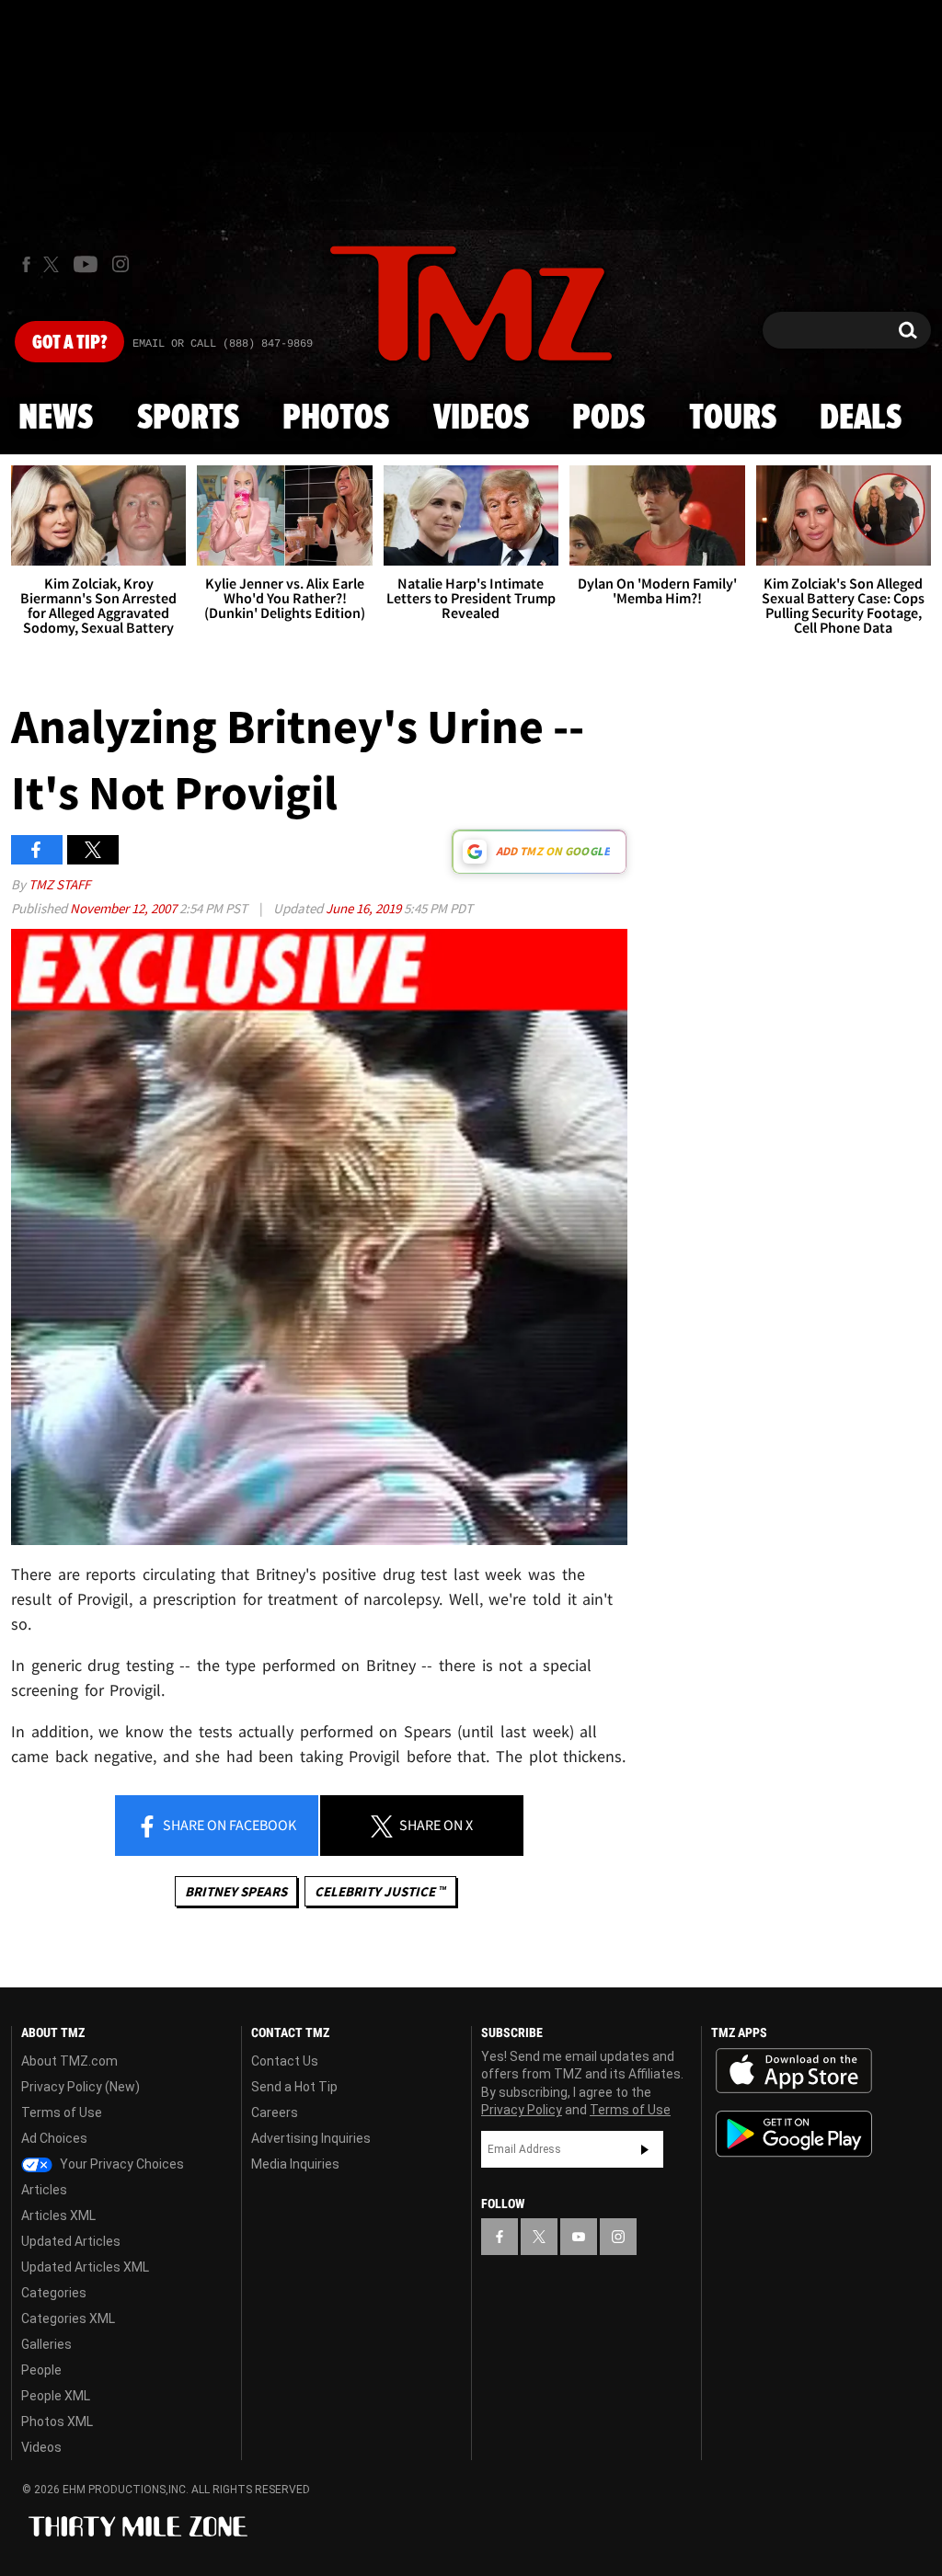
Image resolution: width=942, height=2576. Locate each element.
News (56, 418)
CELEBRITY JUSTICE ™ (380, 1891)
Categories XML (68, 2318)
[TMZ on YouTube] (579, 2237)
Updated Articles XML (85, 2267)
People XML (56, 2396)
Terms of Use (62, 2112)
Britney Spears (236, 1891)
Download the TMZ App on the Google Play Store (794, 2134)
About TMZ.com (69, 2061)
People (41, 2370)
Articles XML (58, 2215)
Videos (481, 418)
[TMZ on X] (54, 264)
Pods (609, 418)
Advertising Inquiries (311, 2138)
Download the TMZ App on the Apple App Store (794, 2071)
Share (228, 1825)
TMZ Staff (59, 884)
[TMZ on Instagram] (121, 264)
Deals (861, 418)
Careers (275, 2112)
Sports (188, 418)
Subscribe (645, 2149)
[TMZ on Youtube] (86, 264)
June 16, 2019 (365, 908)
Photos (336, 418)
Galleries (46, 2344)
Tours (733, 418)
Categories (54, 2293)
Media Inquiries (295, 2164)
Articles (44, 2190)
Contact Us (285, 2061)
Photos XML (57, 2421)
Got (69, 343)
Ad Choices (54, 2138)
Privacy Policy (522, 2110)
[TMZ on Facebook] (26, 264)
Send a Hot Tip (294, 2087)
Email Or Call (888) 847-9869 (223, 344)
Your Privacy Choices (121, 2164)
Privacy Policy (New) (80, 2087)
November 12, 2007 (125, 908)
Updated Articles (71, 2241)
